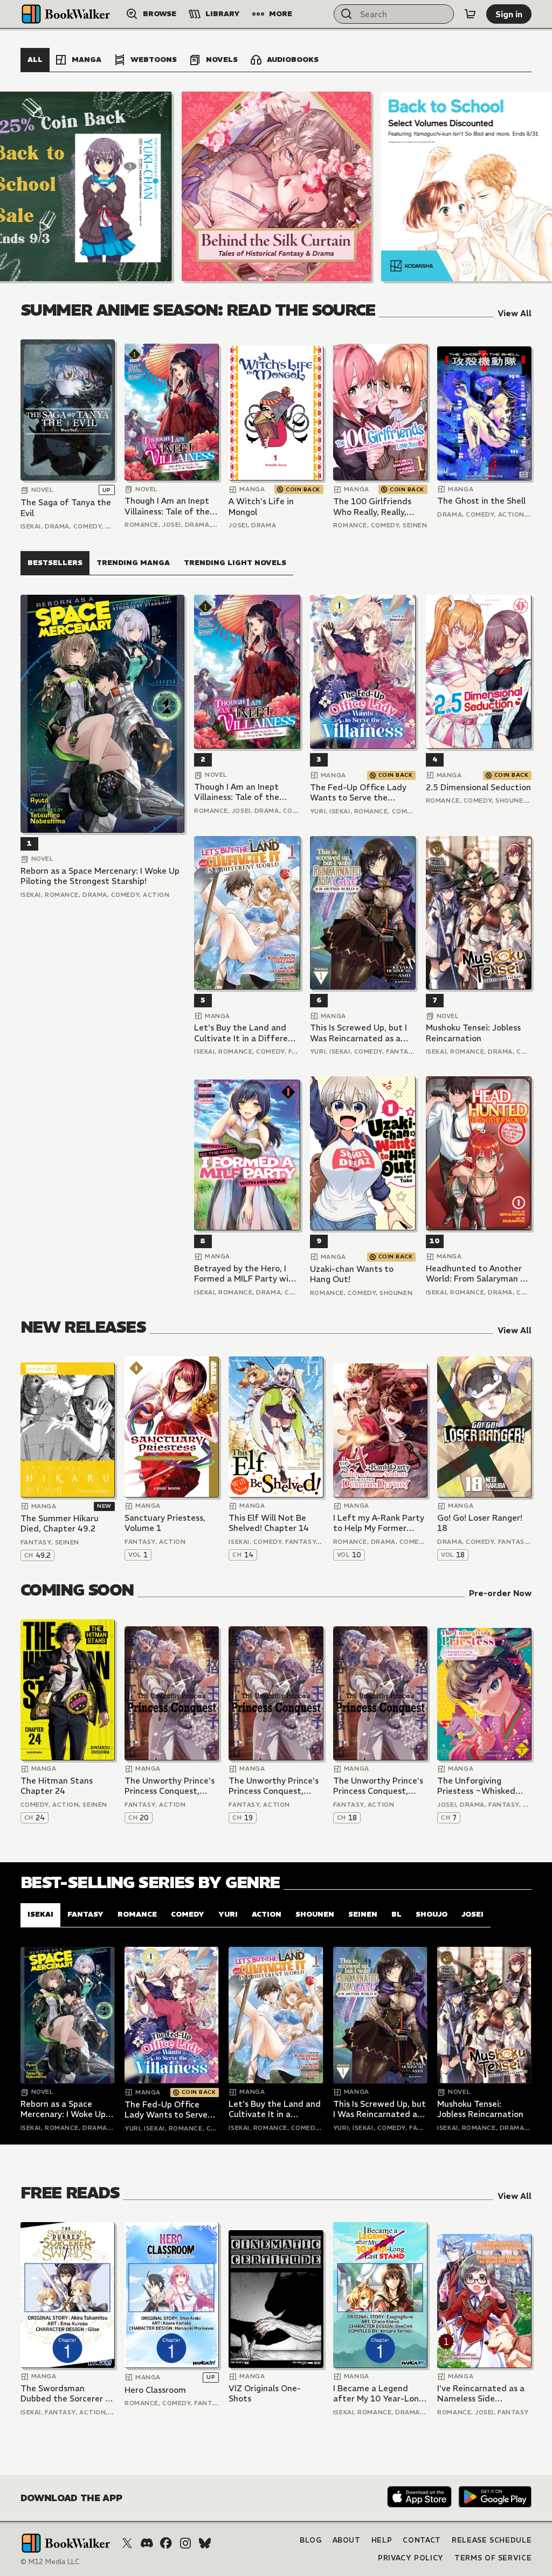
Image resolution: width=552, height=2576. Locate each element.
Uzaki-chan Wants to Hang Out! (352, 1274)
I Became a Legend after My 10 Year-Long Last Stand (378, 2394)
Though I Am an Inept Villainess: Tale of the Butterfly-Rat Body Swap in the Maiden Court (167, 506)
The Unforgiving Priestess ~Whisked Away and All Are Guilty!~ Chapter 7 (476, 1786)
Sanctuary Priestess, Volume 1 (165, 1523)
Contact (422, 2540)
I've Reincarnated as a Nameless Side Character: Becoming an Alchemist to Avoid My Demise (481, 2394)
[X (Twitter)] (127, 2543)
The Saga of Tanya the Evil (66, 508)
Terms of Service (493, 2558)
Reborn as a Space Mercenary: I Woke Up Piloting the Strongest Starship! (100, 876)
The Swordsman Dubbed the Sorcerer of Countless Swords (67, 2394)
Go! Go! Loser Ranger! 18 (480, 1523)
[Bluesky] (205, 2543)
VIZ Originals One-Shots (265, 2394)
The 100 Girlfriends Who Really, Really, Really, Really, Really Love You (372, 507)
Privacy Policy (411, 2558)
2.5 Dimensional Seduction (478, 787)
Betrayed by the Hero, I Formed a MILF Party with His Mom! (246, 1274)
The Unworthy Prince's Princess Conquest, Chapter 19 (274, 1786)
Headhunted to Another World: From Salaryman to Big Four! (478, 1274)
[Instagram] (185, 2543)
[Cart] (470, 14)
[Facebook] (166, 2543)
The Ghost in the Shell (481, 501)
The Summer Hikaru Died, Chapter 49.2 (60, 1524)
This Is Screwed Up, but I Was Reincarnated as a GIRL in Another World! (358, 1033)
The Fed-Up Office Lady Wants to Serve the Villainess (358, 793)
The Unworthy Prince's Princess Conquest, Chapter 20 (170, 1786)
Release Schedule (492, 2540)
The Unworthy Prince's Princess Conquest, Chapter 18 (378, 1786)
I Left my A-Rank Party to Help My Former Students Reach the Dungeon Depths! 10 (379, 1523)
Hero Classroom (155, 2390)
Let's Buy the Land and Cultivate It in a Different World (246, 1033)
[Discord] (147, 2543)
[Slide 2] (277, 186)
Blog (311, 2540)
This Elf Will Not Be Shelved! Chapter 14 (269, 1523)
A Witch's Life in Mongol (261, 507)
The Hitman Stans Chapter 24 (57, 1786)
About (347, 2540)
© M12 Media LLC (50, 2562)
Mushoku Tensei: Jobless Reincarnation (473, 1033)
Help (382, 2540)
